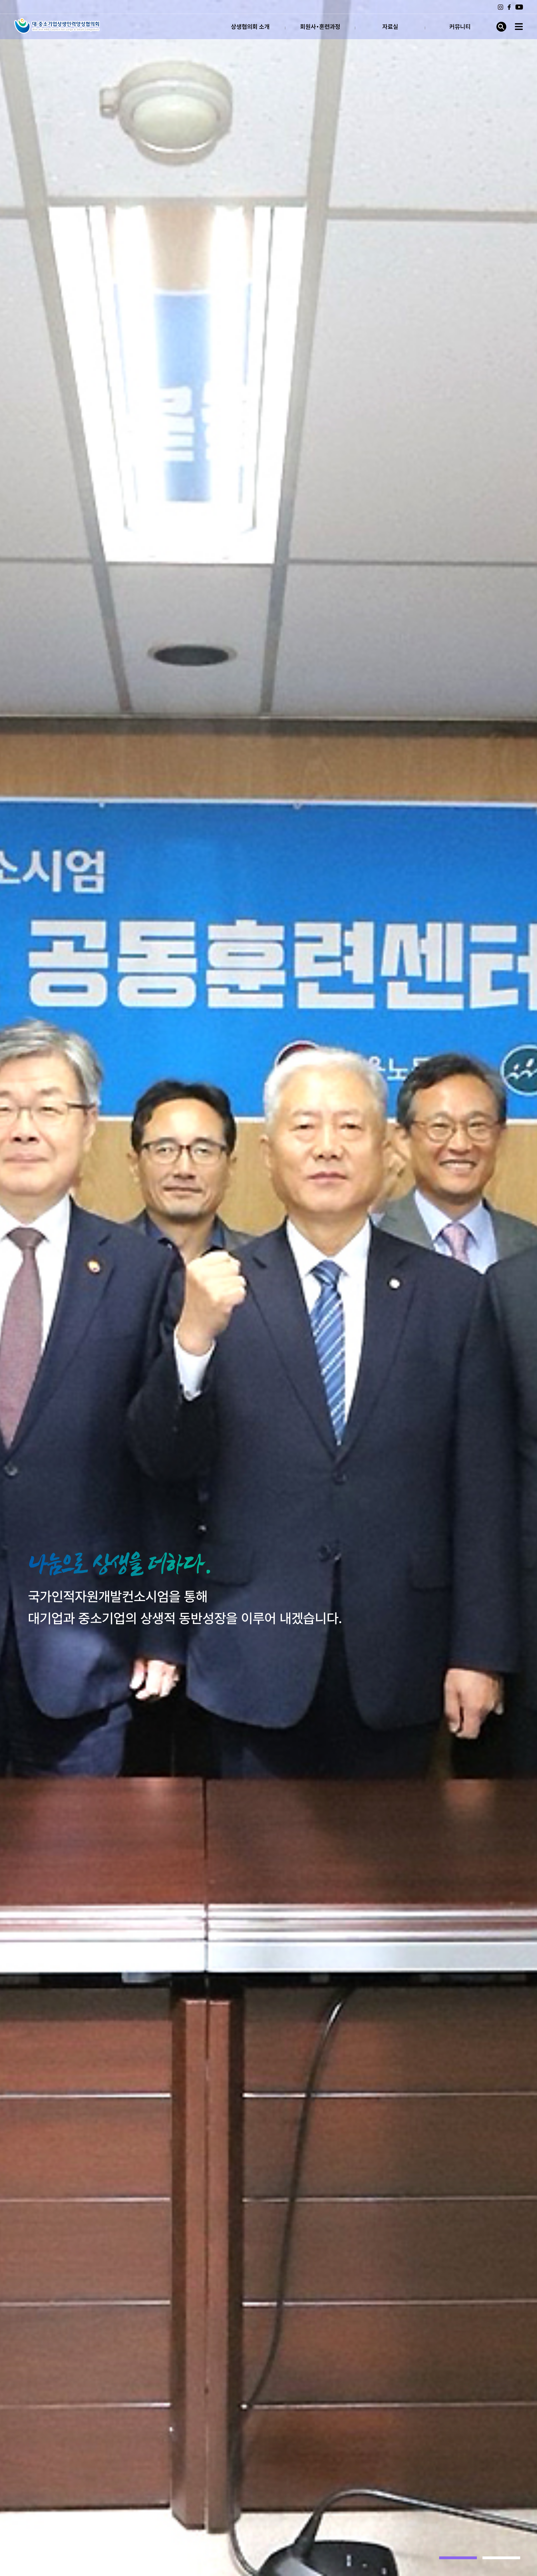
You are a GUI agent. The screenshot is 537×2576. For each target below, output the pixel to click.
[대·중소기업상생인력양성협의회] (57, 26)
